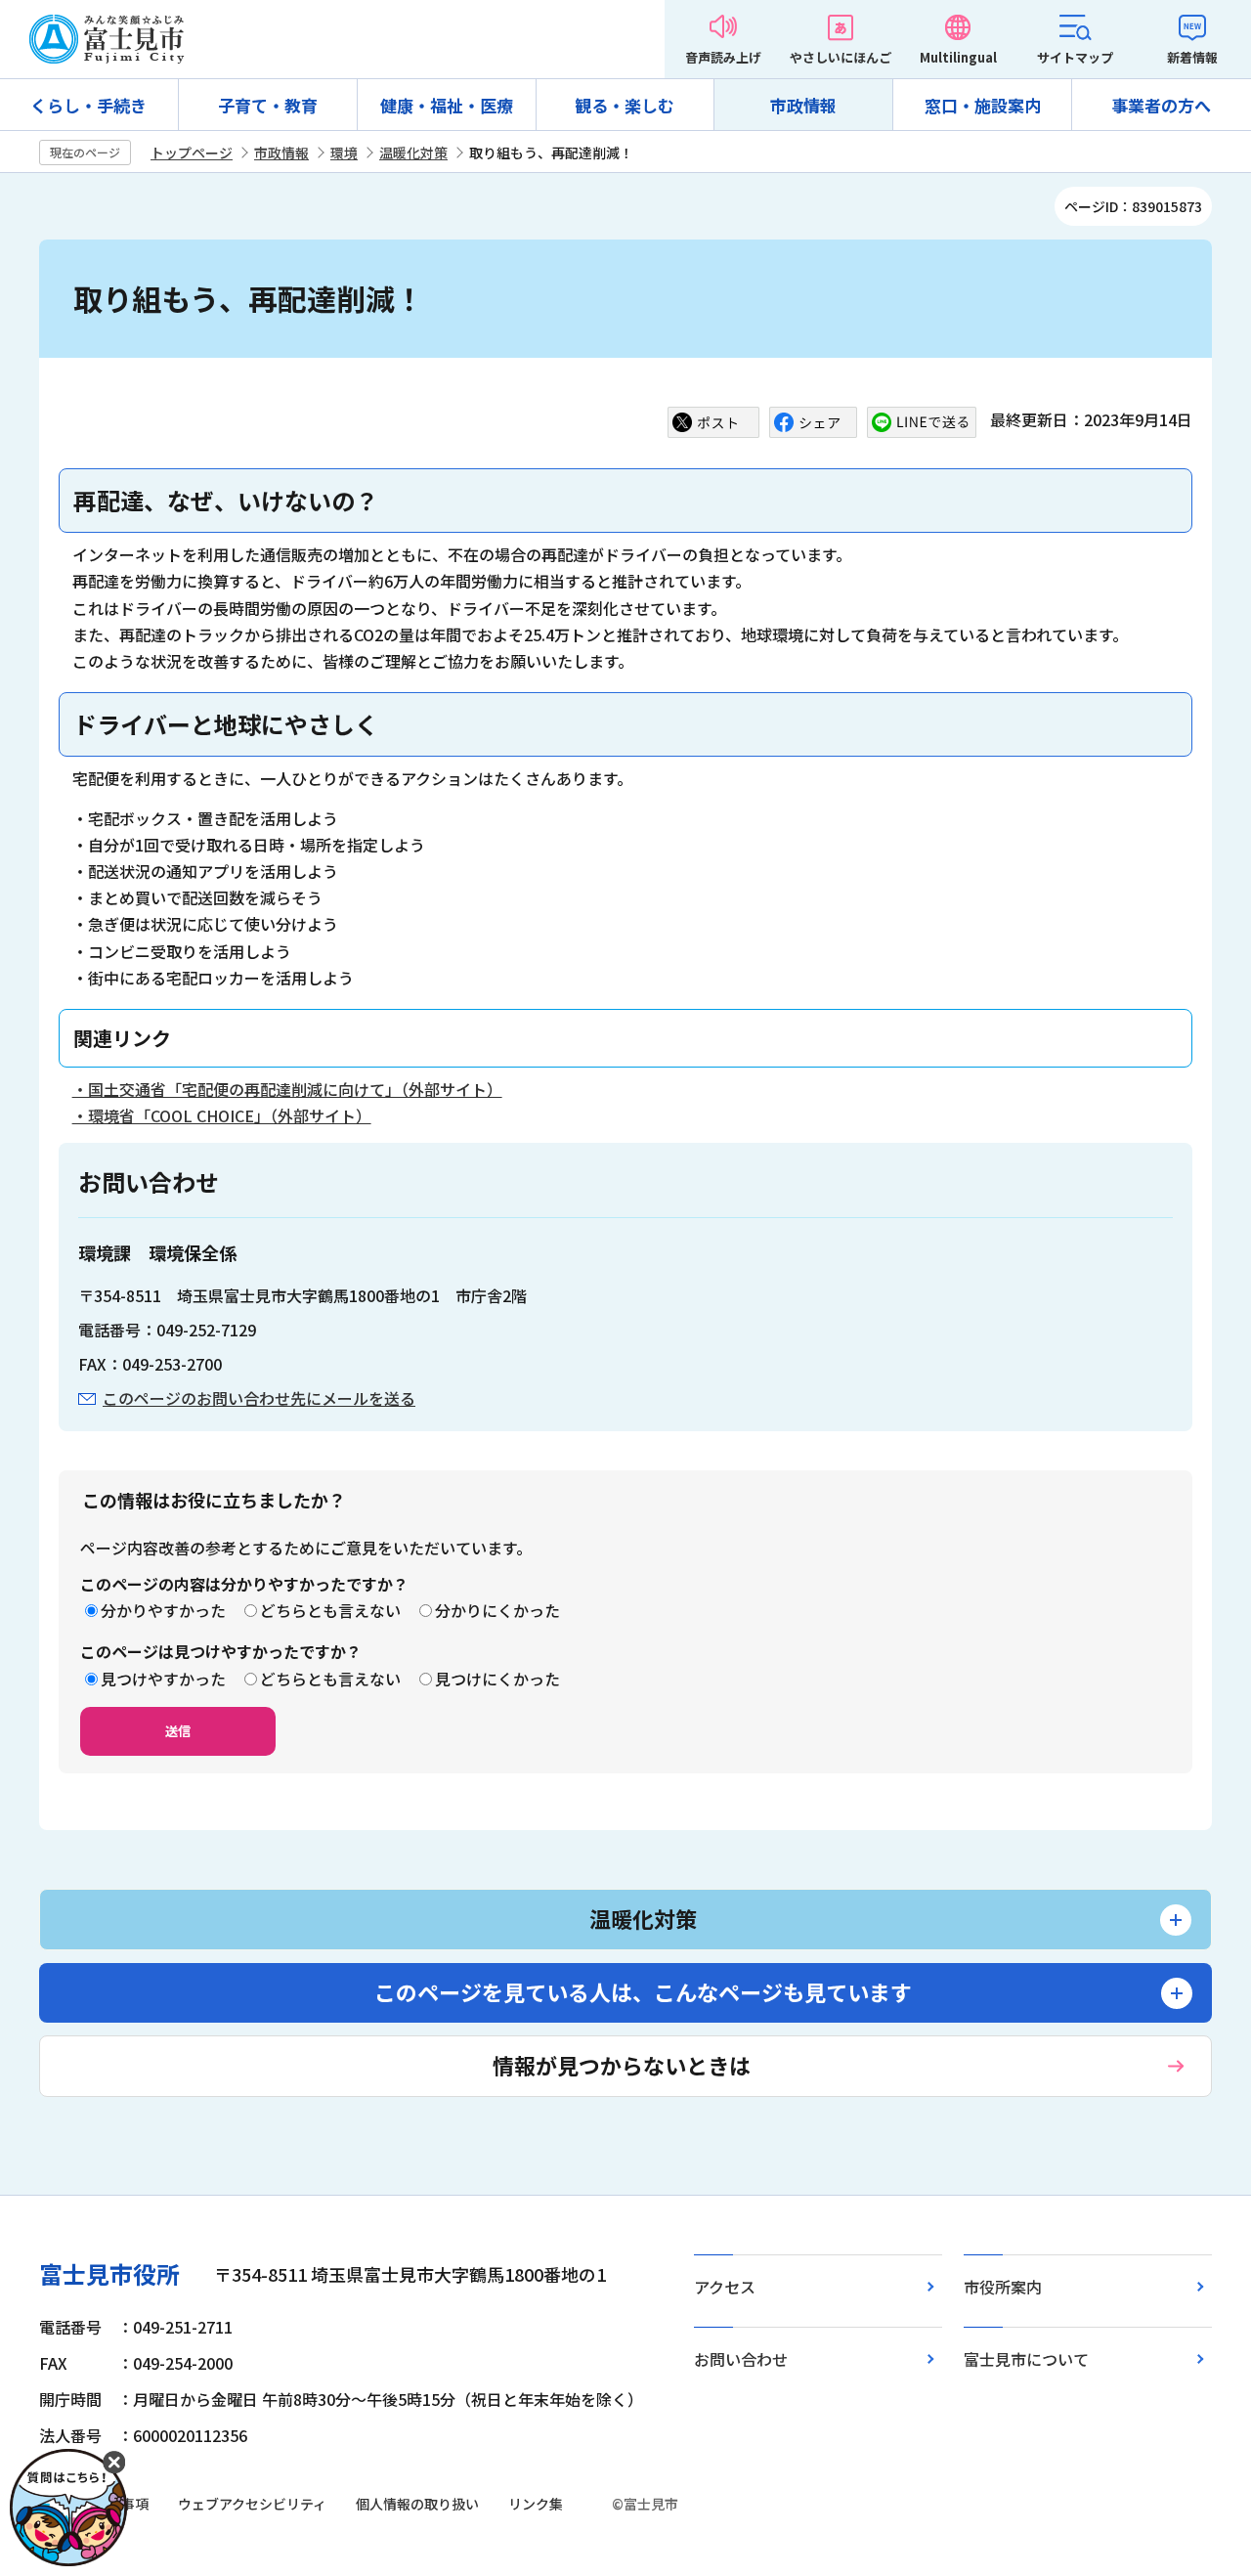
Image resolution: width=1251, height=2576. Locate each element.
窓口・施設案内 (983, 105)
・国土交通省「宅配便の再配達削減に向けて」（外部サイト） (287, 1089)
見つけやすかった (163, 1679)
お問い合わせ (741, 2359)
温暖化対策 (413, 153)
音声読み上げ (723, 57)
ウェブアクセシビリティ (252, 2504)
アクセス (725, 2287)
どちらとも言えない (330, 1610)
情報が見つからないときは (622, 2065)
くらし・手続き (88, 105)
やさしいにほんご (841, 57)
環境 (344, 153)
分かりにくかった (497, 1610)
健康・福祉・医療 (447, 105)
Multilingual (958, 57)
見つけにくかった (497, 1679)
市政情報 (803, 105)
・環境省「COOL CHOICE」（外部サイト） (222, 1115)
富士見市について (1026, 2359)
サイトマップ (1075, 57)
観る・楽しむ (625, 105)
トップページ (192, 153)
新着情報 (1192, 57)
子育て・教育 (268, 105)
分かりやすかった (163, 1610)
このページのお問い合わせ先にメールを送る (259, 1398)
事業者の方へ (1161, 105)
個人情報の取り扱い (417, 2504)
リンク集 (536, 2504)
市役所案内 (1003, 2287)
